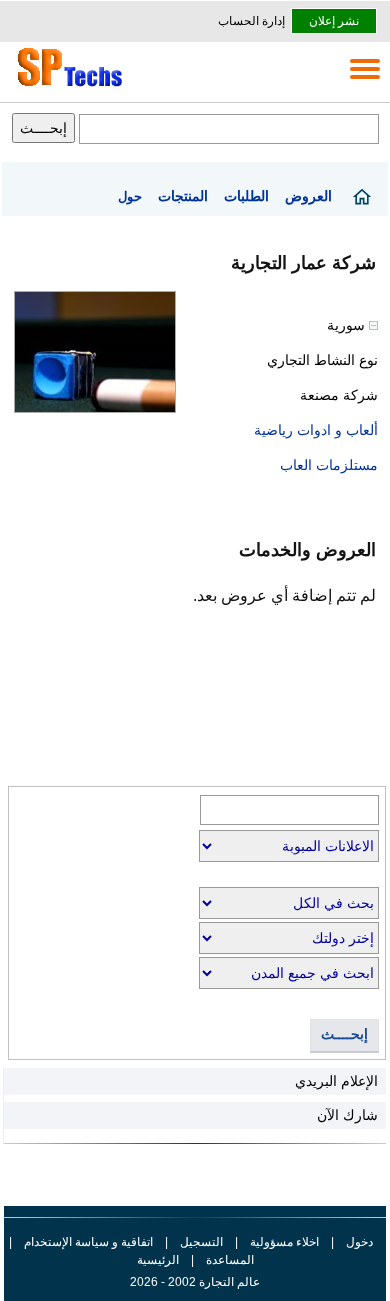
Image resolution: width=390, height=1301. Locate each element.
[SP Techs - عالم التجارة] (67, 86)
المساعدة (230, 1260)
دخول (359, 1242)
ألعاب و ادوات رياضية (316, 430)
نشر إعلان (334, 21)
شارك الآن (347, 1115)
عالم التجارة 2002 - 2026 (195, 1282)
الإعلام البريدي (336, 1081)
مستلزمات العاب (329, 465)
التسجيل (201, 1242)
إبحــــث (344, 1034)
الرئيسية (158, 1260)
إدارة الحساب (251, 21)
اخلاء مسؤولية (284, 1242)
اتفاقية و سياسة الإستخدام (87, 1242)
